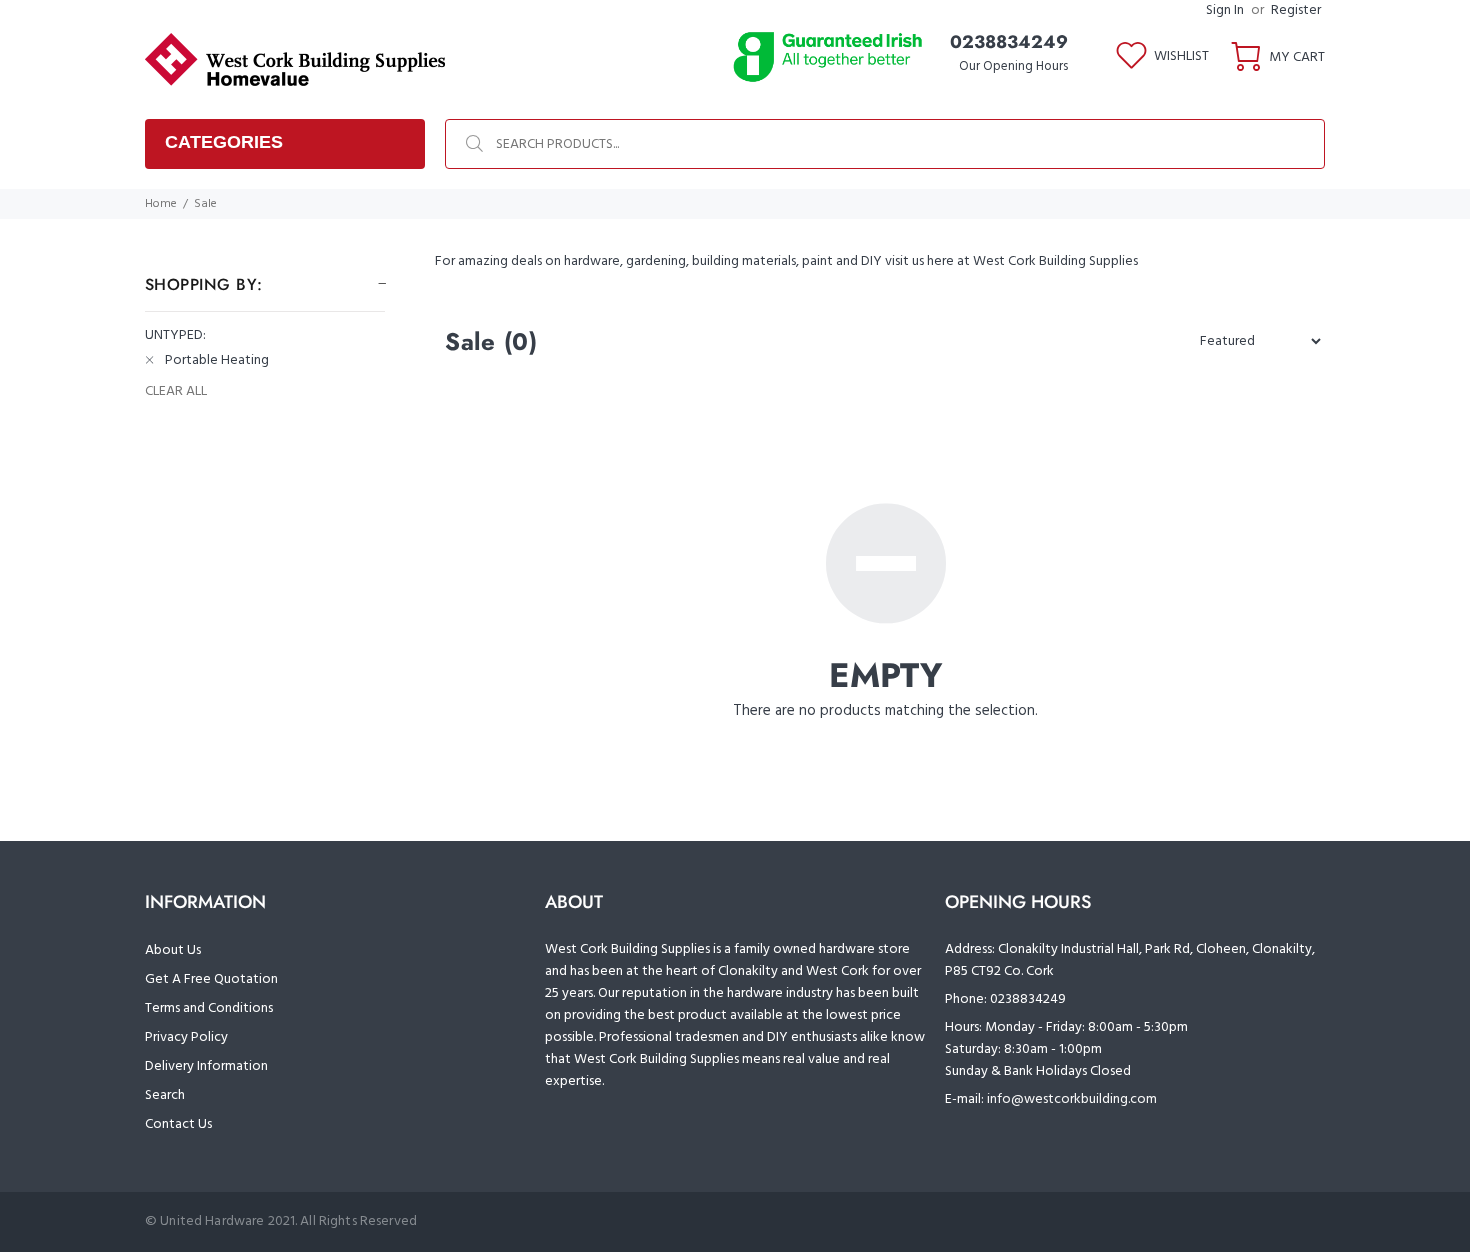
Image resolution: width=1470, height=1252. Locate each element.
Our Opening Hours (1013, 66)
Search (165, 1095)
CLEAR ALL (176, 392)
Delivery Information (206, 1066)
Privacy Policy (186, 1037)
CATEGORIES (224, 142)
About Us (173, 950)
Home (161, 204)
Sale (205, 204)
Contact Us (178, 1124)
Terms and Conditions (209, 1008)
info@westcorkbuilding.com (1072, 1099)
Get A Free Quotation (211, 979)
